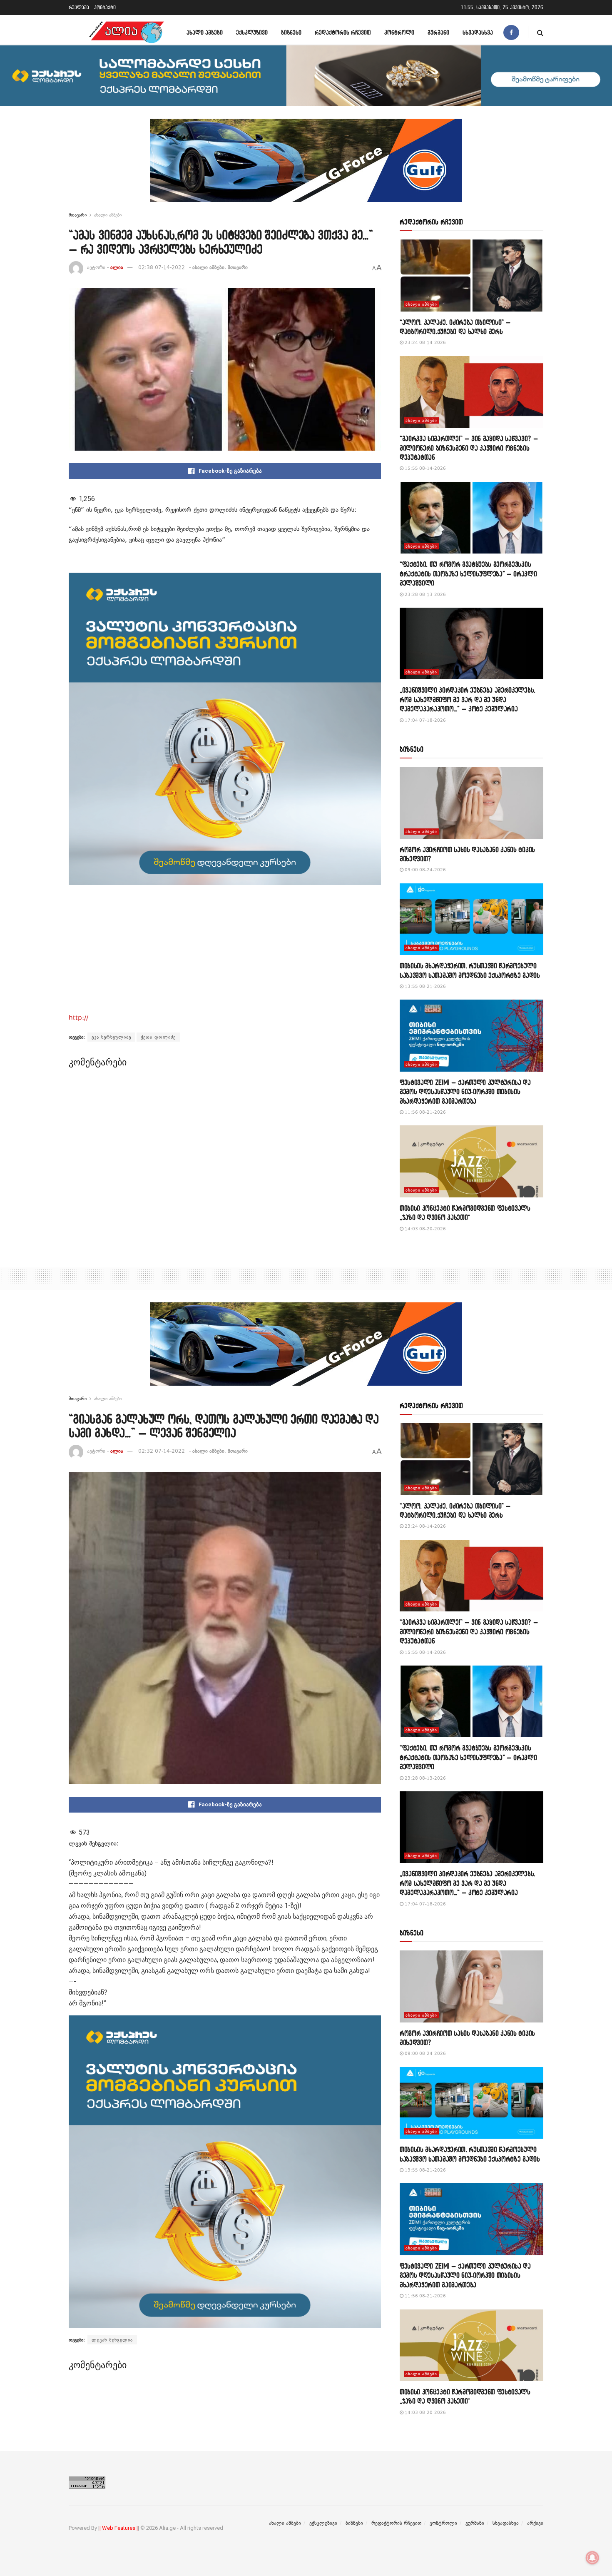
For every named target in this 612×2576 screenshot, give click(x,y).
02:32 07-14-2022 (162, 1451)
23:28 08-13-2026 (425, 595)
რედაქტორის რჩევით (343, 32)
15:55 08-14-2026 (425, 468)
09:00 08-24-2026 (425, 870)
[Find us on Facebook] (511, 32)
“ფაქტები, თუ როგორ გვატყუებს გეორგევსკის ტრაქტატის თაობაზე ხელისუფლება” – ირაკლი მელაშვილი (468, 574)
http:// (78, 1018)
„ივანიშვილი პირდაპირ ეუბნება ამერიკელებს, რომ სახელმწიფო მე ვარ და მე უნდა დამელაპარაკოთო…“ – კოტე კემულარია (468, 699)
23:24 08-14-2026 (425, 343)
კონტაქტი (105, 7)
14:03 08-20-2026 (425, 1229)
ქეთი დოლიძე (158, 1037)
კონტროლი (399, 32)
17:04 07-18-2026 (425, 720)
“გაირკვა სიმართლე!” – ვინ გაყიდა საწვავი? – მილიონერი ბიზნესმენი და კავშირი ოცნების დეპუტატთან (469, 448)
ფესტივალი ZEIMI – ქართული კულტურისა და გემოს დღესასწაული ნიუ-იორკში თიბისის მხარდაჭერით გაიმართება (465, 1092)
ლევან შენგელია (112, 2340)
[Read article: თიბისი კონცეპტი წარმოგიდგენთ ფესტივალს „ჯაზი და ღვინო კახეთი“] (471, 1161)
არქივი (535, 2523)
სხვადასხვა (478, 32)
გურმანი (438, 32)
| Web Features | (119, 2528)
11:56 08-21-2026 (425, 1112)
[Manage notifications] (592, 2558)
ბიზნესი (291, 32)
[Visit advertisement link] (306, 167)
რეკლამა (79, 7)
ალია (117, 267)
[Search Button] (540, 32)
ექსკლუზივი (252, 32)
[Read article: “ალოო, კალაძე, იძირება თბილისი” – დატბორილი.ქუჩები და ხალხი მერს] (471, 276)
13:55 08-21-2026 (425, 986)
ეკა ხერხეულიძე (111, 1037)
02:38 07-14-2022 (162, 267)
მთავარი (78, 215)
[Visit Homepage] (127, 32)
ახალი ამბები (205, 32)
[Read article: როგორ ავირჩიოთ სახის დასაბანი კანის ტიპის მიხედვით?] (471, 803)
